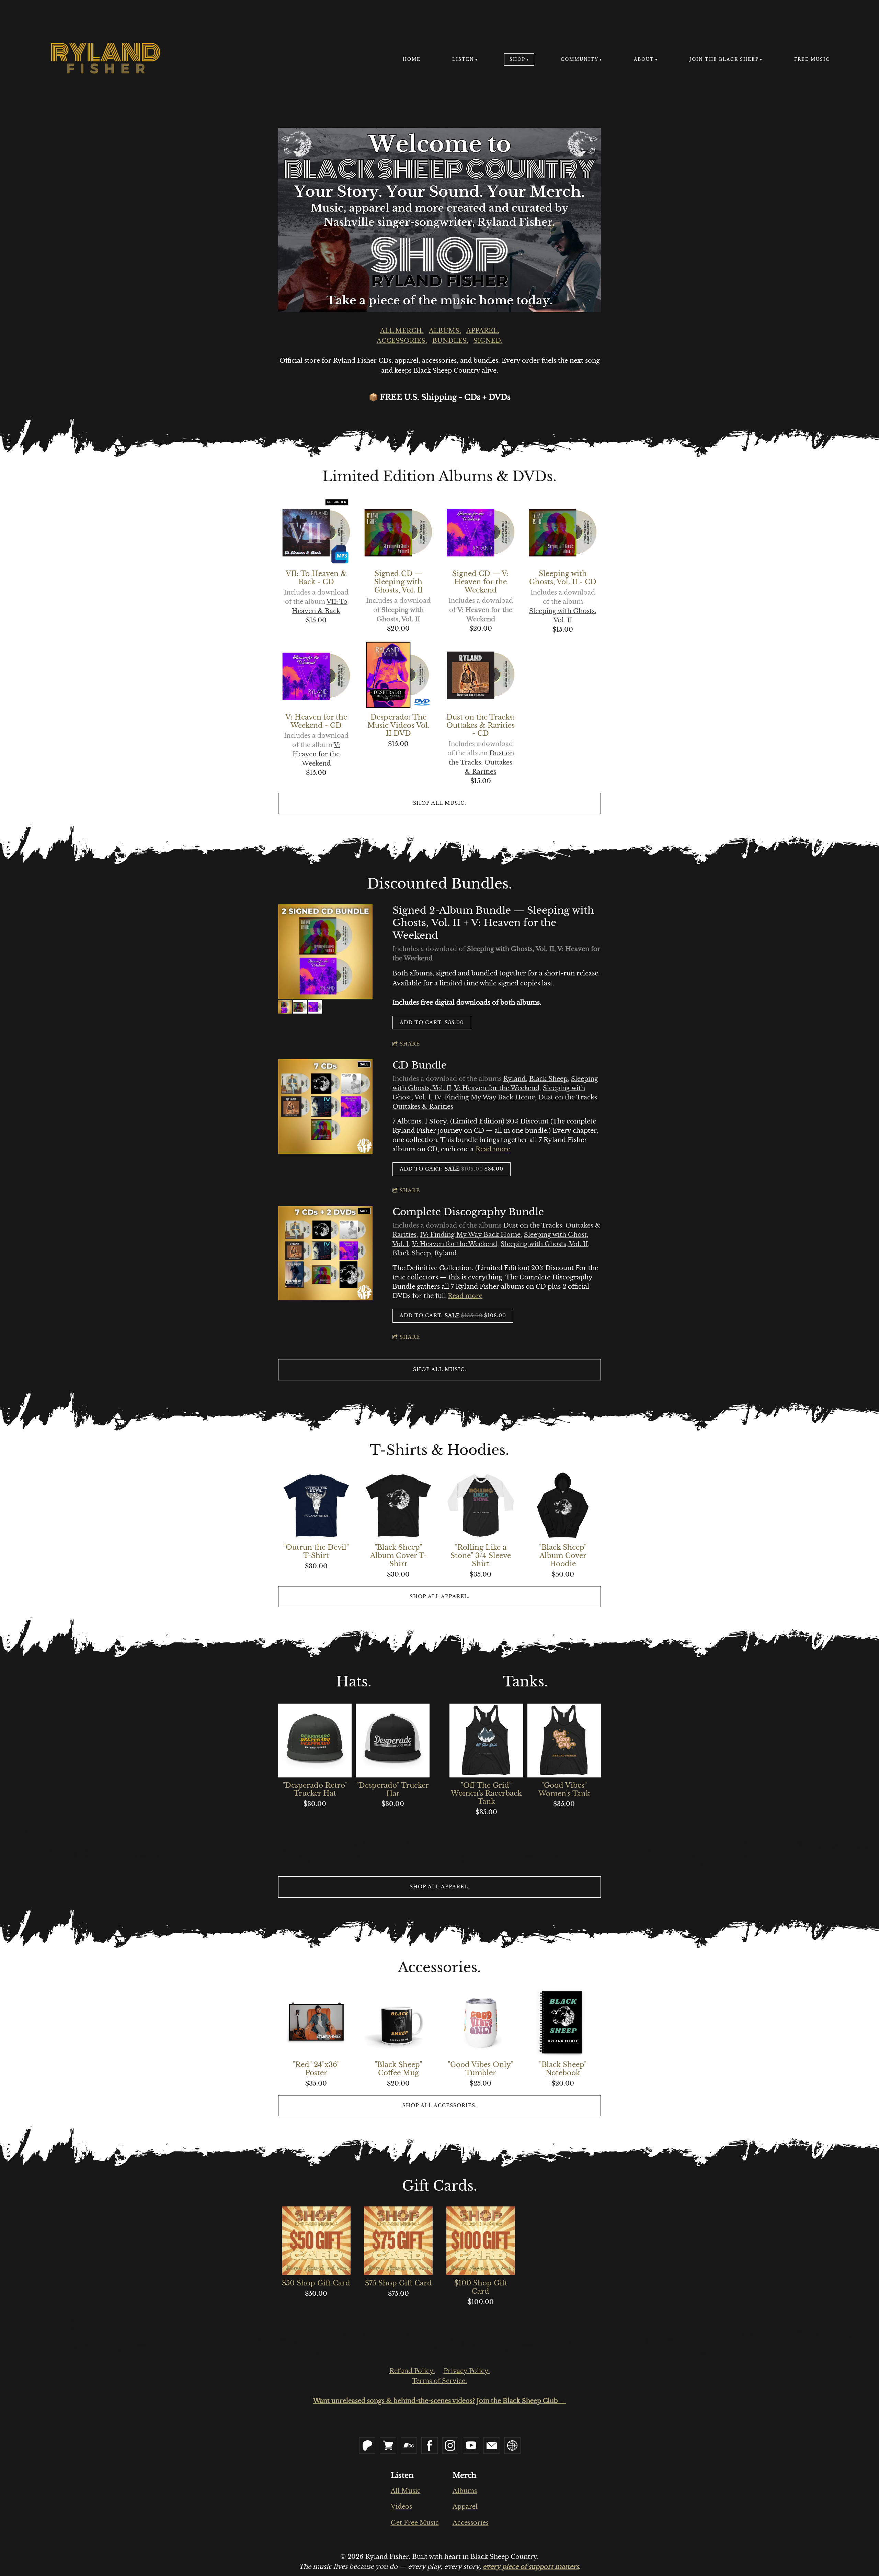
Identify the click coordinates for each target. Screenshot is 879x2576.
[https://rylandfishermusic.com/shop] (388, 2445)
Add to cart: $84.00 (452, 1169)
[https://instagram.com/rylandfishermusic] (450, 2445)
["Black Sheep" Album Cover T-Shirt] (398, 1505)
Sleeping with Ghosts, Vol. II (544, 1244)
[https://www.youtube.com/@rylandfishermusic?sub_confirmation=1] (471, 2445)
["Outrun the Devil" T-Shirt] (316, 1505)
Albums (465, 2491)
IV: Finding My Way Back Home (485, 1097)
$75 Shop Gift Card (398, 2283)
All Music (406, 2491)
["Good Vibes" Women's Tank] (564, 1740)
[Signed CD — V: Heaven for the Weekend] (481, 531)
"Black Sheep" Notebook (563, 2069)
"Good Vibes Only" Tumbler (481, 2069)
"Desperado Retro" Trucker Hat (315, 1789)
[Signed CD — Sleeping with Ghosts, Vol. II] (398, 531)
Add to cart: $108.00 (453, 1315)
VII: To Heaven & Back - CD (316, 578)
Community (580, 59)
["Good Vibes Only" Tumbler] (481, 2022)
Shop (517, 59)
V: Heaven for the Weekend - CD (316, 721)
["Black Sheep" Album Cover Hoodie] (563, 1505)
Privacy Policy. (467, 2371)
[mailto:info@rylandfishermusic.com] (492, 2445)
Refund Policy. (412, 2371)
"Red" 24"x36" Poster (316, 2069)
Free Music (812, 59)
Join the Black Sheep (724, 59)
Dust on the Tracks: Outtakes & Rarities (481, 762)
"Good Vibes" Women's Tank (564, 1789)
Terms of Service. (439, 2381)
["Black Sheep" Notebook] (563, 2022)
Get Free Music (415, 2523)
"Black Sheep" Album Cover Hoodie (563, 1556)
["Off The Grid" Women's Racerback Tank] (486, 1740)
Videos (401, 2507)
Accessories (471, 2523)
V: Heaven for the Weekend (316, 754)
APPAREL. (483, 331)
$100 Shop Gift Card (481, 2287)
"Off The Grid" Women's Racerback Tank (486, 1794)
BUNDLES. (450, 341)
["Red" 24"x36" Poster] (316, 2022)
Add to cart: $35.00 (432, 1023)
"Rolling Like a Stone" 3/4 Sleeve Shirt (481, 1556)
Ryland (515, 1079)
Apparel (465, 2507)
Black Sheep (548, 1079)
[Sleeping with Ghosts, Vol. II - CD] (563, 531)
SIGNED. (488, 341)
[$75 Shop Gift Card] (398, 2241)
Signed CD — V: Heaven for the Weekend (481, 582)
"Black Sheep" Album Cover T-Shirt (398, 1556)
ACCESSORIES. (402, 341)
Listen (463, 59)
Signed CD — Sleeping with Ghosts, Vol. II (398, 582)
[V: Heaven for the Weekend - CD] (316, 675)
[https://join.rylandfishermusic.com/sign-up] (513, 2445)
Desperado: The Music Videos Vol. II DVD (398, 725)
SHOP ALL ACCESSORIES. (440, 2105)
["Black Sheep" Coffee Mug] (398, 2022)
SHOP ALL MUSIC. (440, 803)
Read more (493, 1149)
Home (412, 59)
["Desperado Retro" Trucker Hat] (315, 1740)
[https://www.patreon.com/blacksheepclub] (367, 2445)
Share (410, 1044)
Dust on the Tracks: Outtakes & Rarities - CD (481, 725)
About (644, 59)
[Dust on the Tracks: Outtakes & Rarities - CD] (481, 675)
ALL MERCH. (402, 331)
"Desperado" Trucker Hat (393, 1789)
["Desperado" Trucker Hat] (392, 1740)
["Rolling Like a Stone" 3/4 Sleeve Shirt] (481, 1505)
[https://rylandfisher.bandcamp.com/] (409, 2445)
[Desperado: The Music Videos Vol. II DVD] (398, 675)
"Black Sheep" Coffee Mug (398, 2069)
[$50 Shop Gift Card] (316, 2241)
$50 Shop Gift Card (316, 2283)
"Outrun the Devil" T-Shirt (316, 1551)
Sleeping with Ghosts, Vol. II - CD (563, 578)
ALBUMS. (445, 331)
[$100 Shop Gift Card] (481, 2241)
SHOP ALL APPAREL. (440, 1596)
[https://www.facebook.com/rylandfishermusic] (430, 2445)
